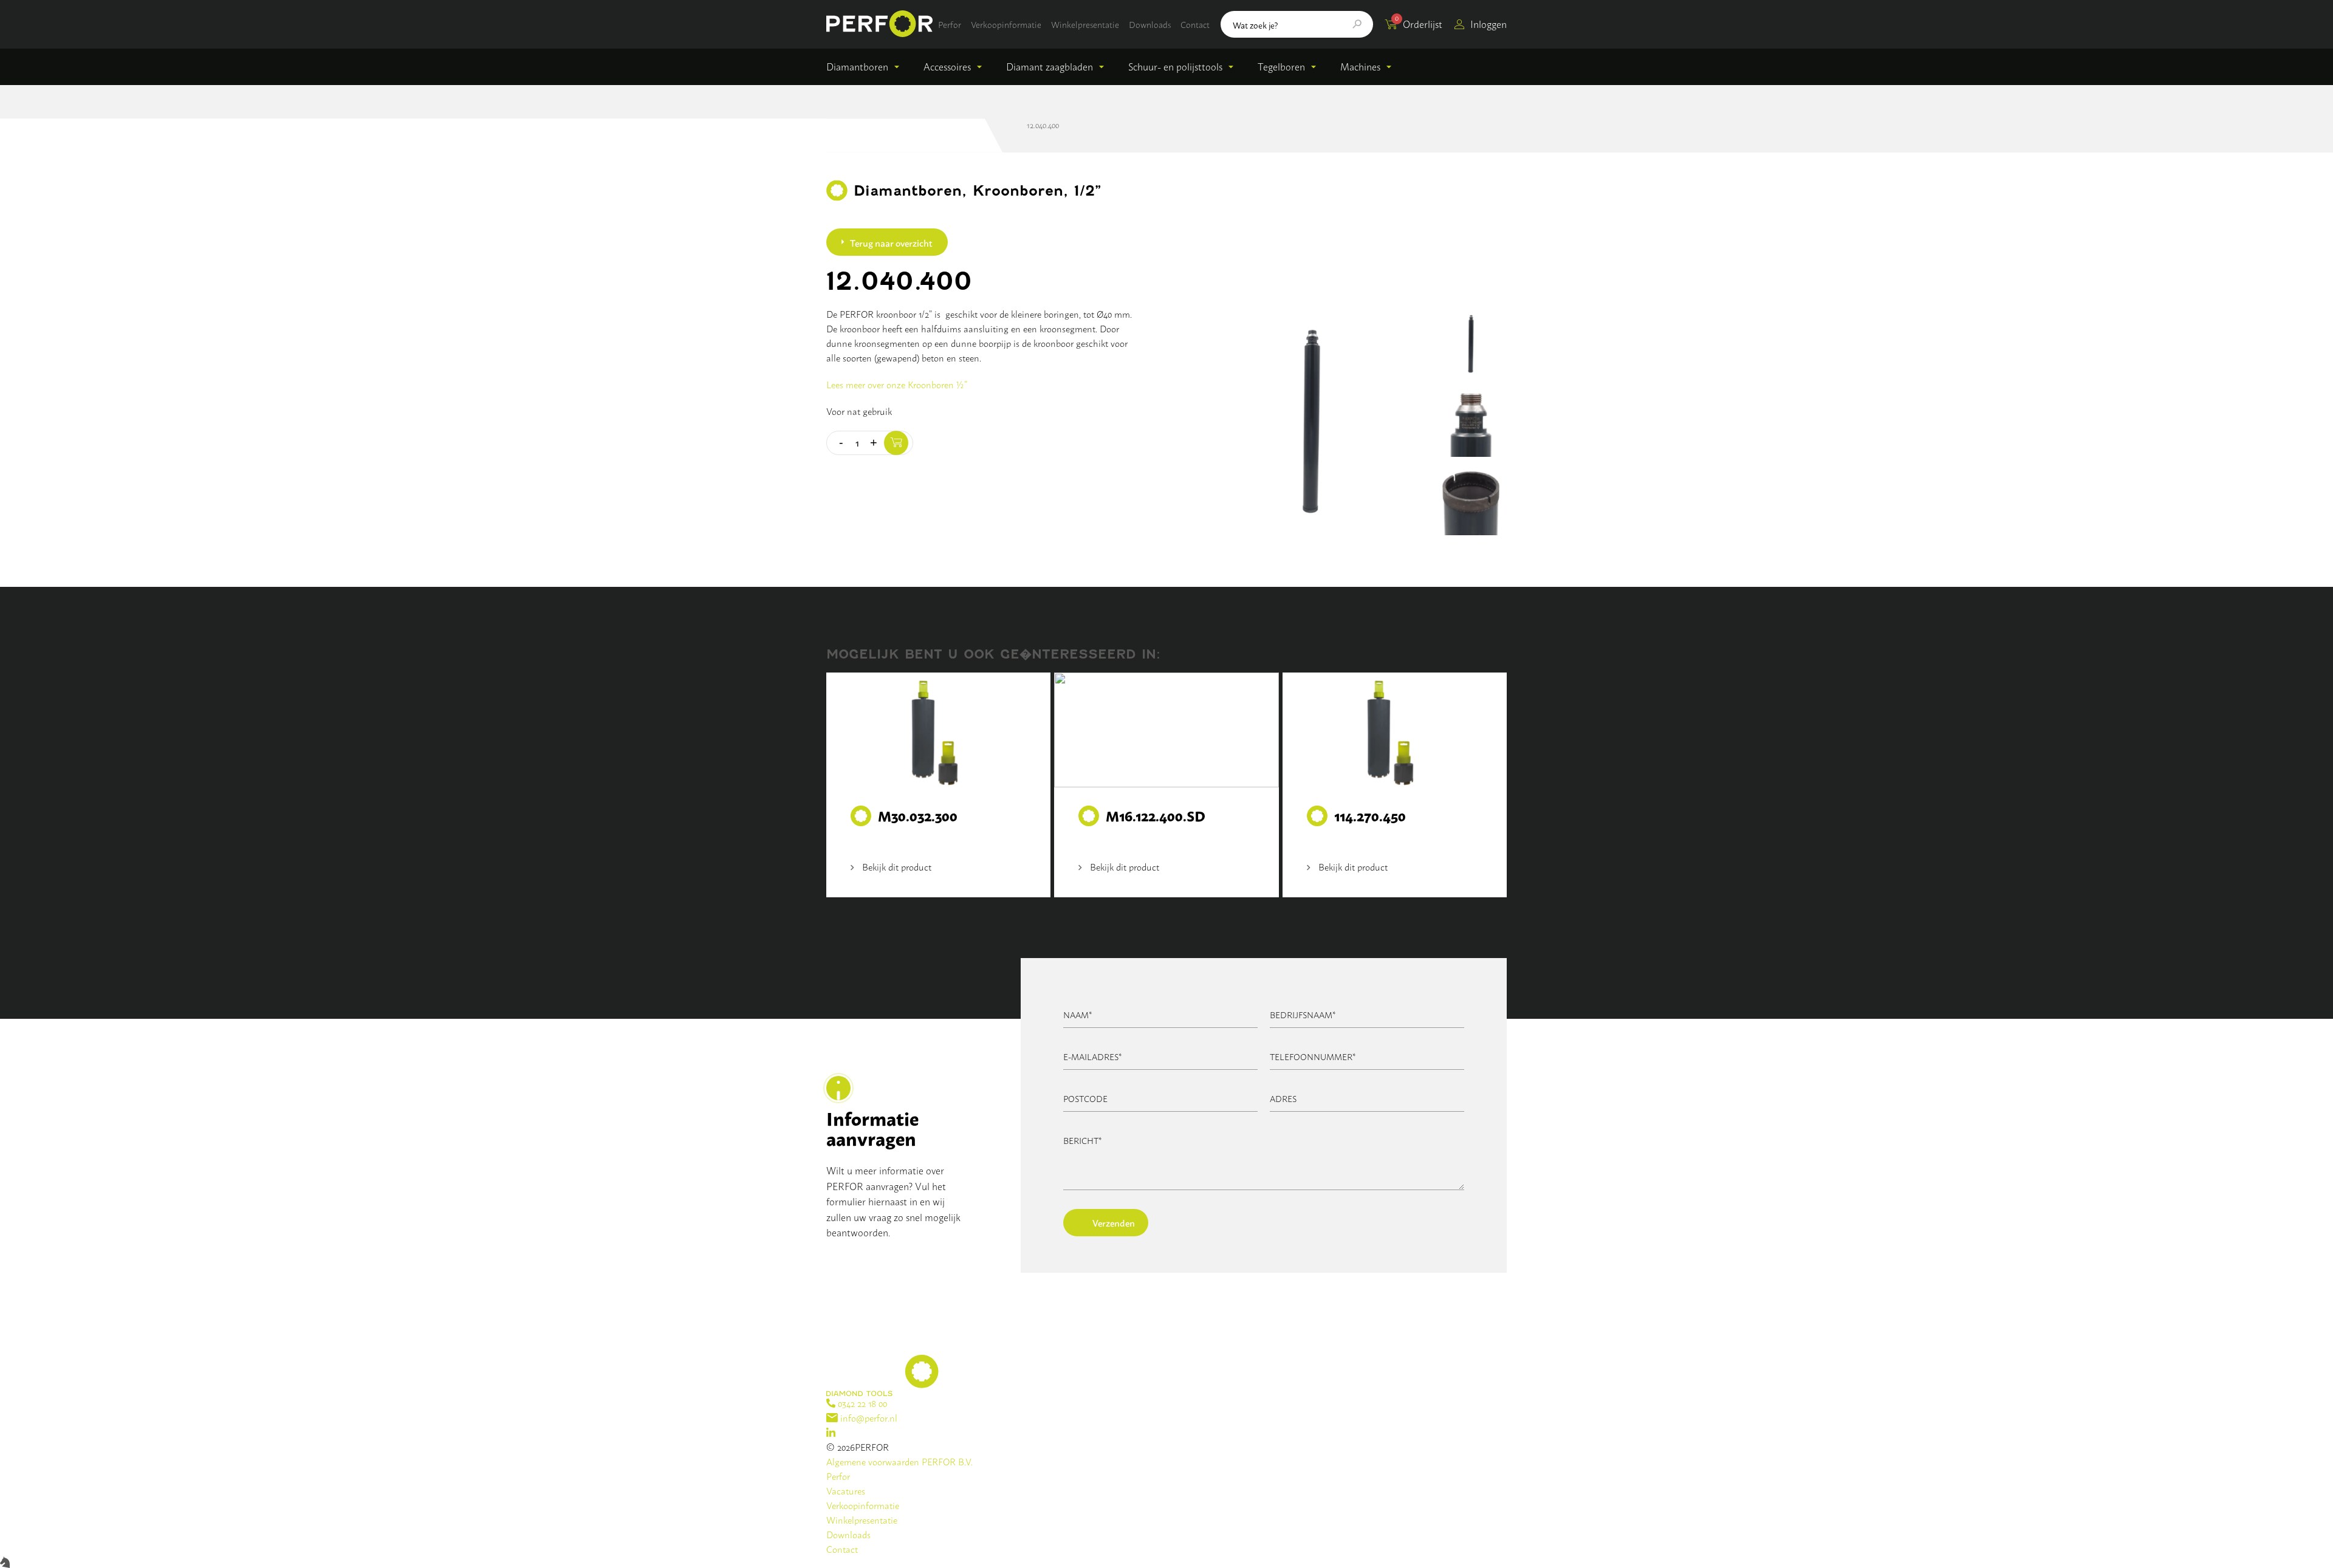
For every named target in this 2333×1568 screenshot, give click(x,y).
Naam (1078, 1014)
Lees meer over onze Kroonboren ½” (897, 384)
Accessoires (947, 66)
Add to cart (896, 443)
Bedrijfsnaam (1303, 1014)
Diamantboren (857, 66)
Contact (1195, 24)
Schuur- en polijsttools (1175, 66)
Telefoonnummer (1313, 1056)
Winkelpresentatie (1085, 24)
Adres (1283, 1098)
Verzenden (1114, 1222)
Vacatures (846, 1491)
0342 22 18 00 (861, 1403)
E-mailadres (1093, 1056)
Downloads (1150, 24)
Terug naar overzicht (891, 242)
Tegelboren (1281, 66)
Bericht (1083, 1140)
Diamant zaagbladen (1050, 66)
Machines (1360, 66)
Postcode (1085, 1098)
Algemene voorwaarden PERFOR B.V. (899, 1461)
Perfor (950, 24)
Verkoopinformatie (1006, 24)
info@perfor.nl (868, 1418)
